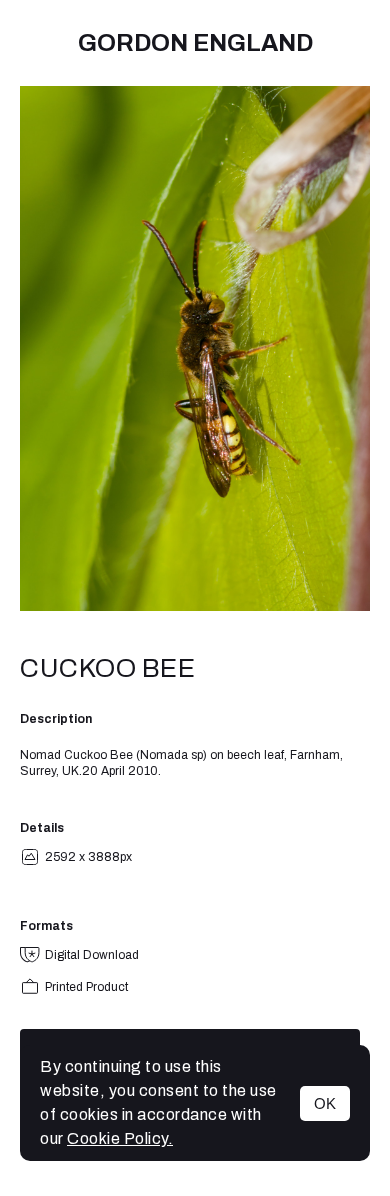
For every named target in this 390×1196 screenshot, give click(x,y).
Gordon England (195, 43)
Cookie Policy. (120, 1138)
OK (325, 1103)
